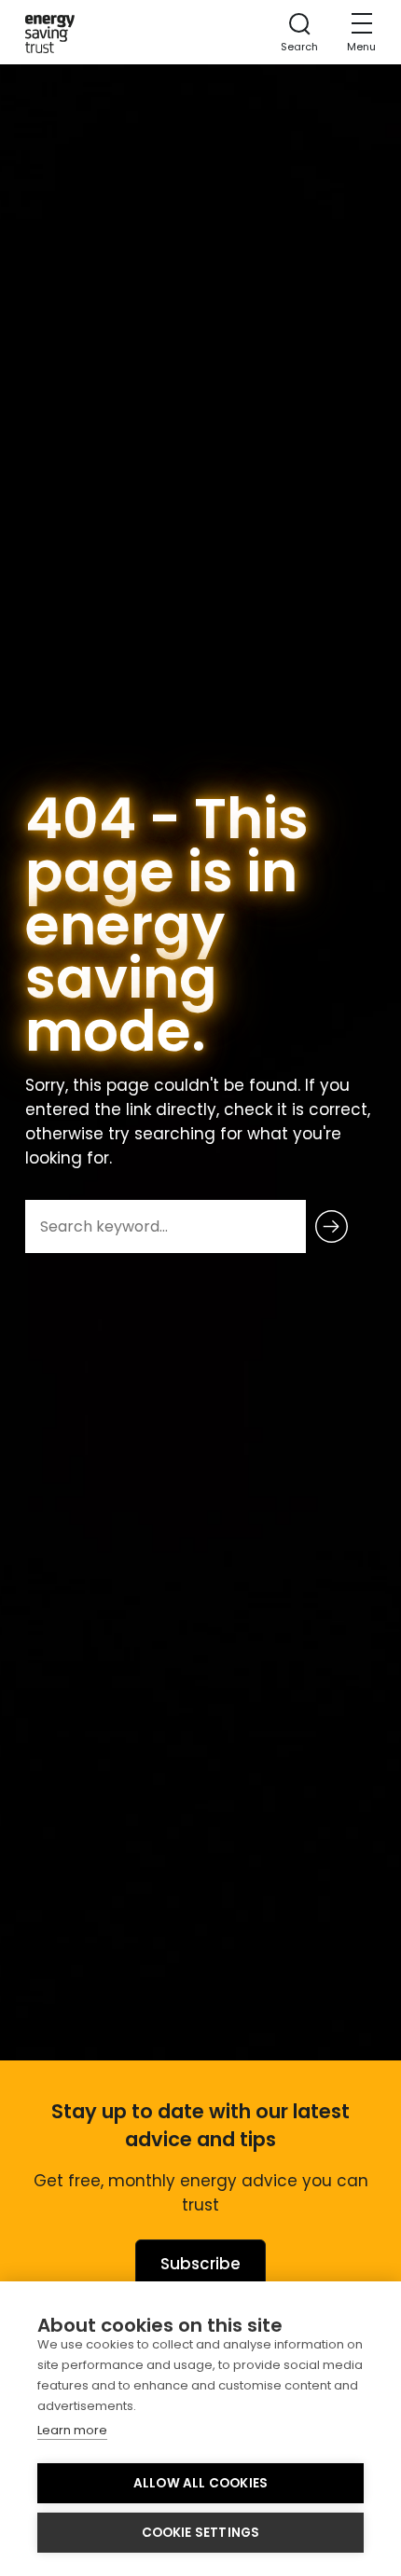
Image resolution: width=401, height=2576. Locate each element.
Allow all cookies (200, 2483)
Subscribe (200, 2264)
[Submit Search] (332, 1226)
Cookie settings (201, 2533)
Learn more (72, 2430)
